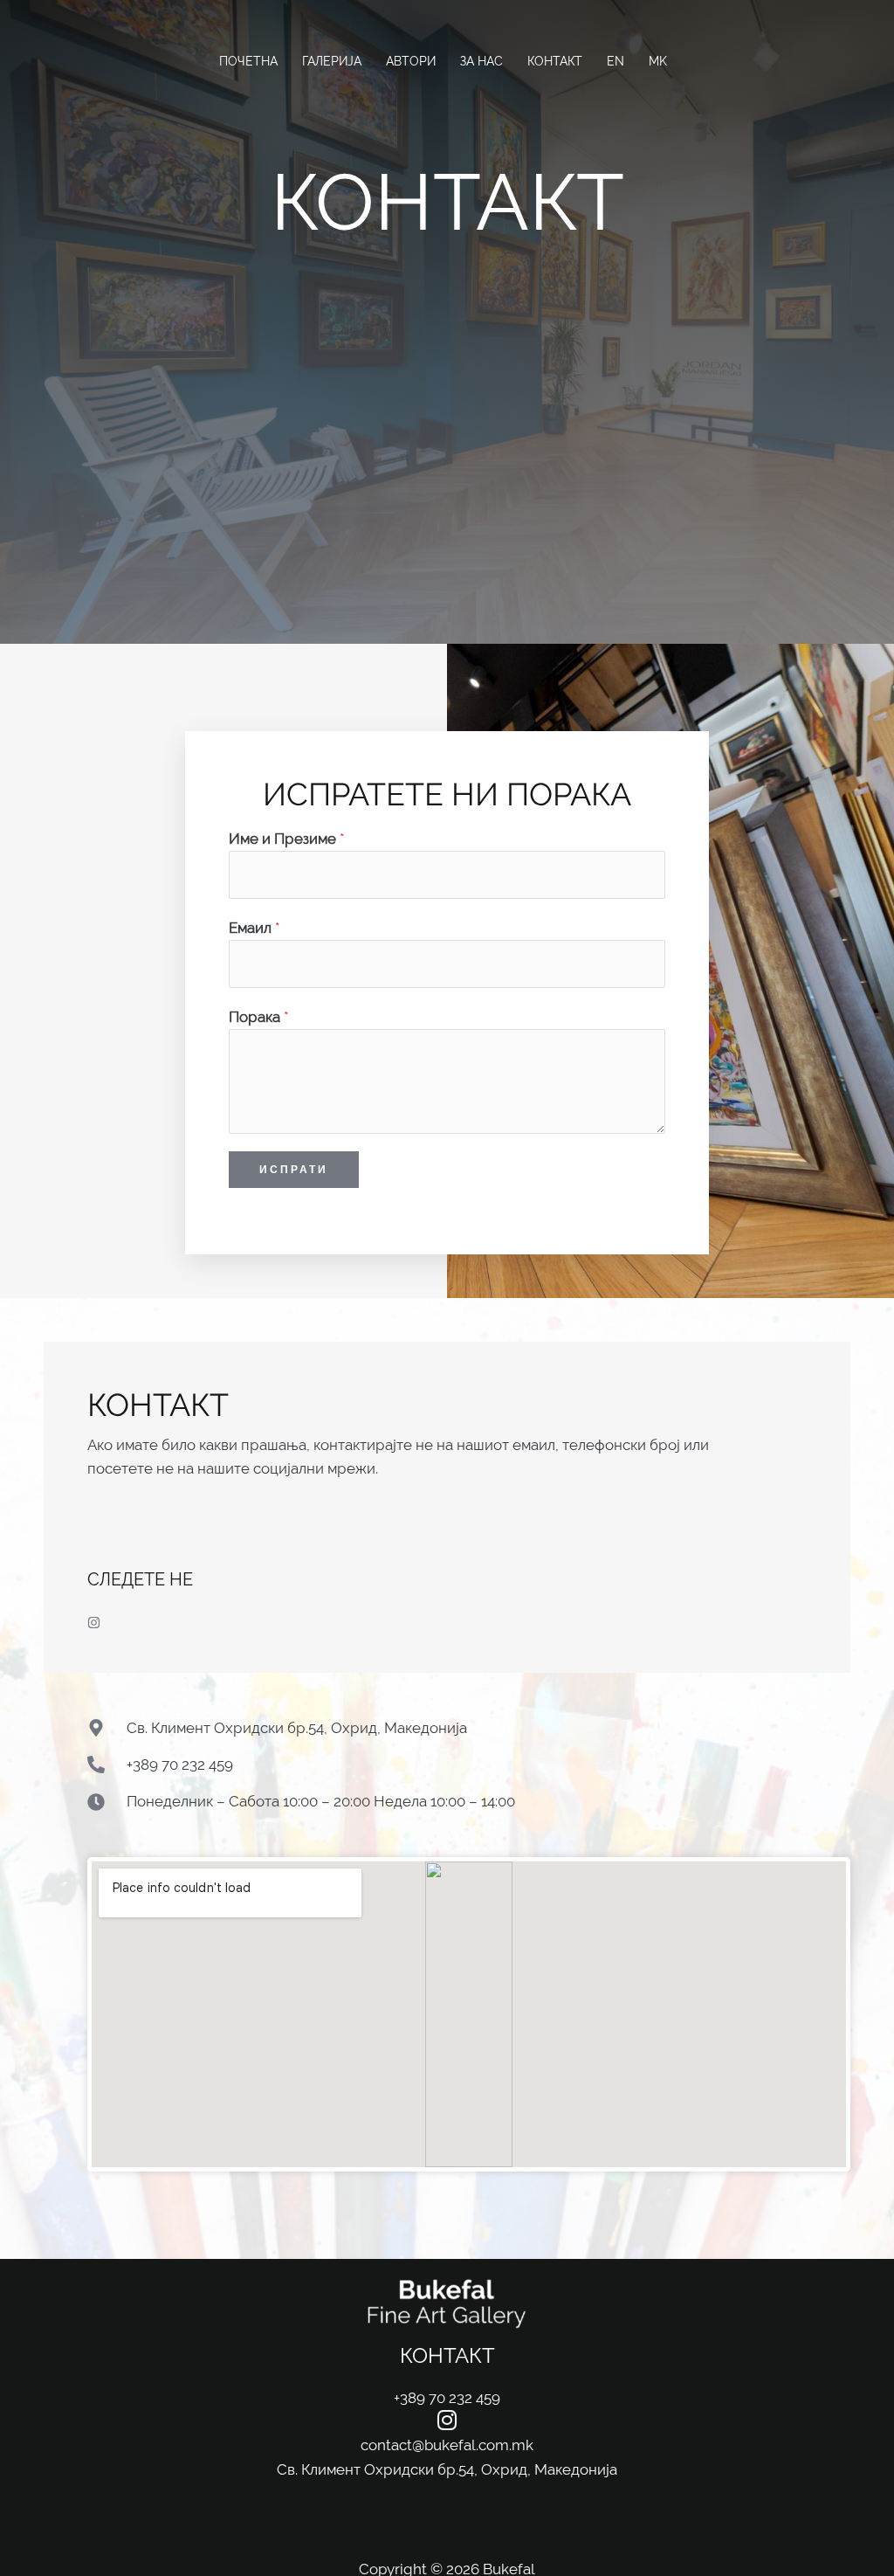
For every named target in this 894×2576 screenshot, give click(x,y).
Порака (258, 1017)
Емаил (254, 928)
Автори (411, 61)
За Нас (481, 61)
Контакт (555, 61)
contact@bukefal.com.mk (447, 2445)
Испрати (294, 1169)
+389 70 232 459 (447, 2398)
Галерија (332, 61)
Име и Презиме (286, 839)
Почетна (248, 61)
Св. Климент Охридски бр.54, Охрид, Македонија (447, 2469)
